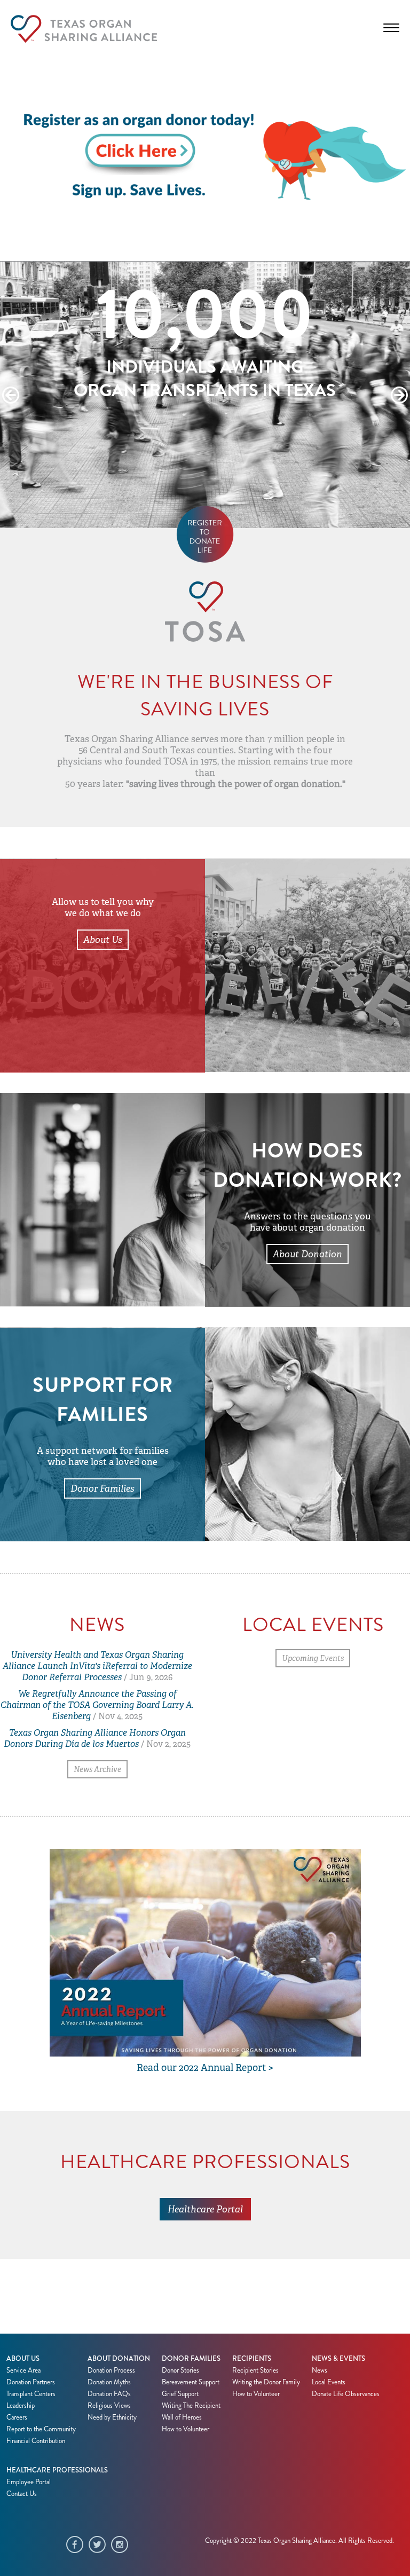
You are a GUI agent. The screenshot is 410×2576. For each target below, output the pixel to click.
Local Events (329, 2382)
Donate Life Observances (346, 2394)
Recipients (252, 2359)
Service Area (23, 2370)
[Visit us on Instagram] (122, 2546)
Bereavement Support (191, 2382)
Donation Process (111, 2370)
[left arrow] (11, 395)
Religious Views (109, 2406)
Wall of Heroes (182, 2417)
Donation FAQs (109, 2394)
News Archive (97, 1769)
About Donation (307, 1254)
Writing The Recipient (191, 2406)
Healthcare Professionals (57, 2470)
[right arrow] (399, 395)
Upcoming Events (313, 1658)
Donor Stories (180, 2370)
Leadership (21, 2406)
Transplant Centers (31, 2394)
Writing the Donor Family (266, 2382)
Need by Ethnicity (112, 2417)
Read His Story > (205, 448)
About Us (103, 940)
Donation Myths (109, 2382)
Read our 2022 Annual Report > (205, 2068)
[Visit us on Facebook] (77, 2546)
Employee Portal (29, 2482)
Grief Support (180, 2394)
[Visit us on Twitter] (100, 2546)
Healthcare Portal (205, 2209)
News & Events (338, 2359)
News (320, 2370)
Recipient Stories (255, 2370)
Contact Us (22, 2494)
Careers (17, 2417)
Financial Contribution (36, 2441)
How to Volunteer (186, 2429)
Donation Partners (31, 2382)
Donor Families (102, 1488)
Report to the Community (41, 2429)
